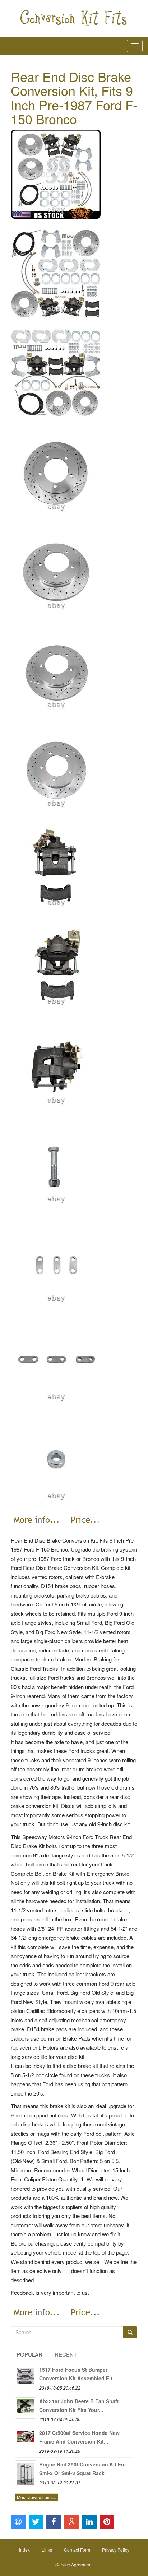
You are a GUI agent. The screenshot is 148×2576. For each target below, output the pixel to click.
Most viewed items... (36, 2497)
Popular (29, 2354)
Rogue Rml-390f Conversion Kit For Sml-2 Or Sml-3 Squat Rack (83, 2469)
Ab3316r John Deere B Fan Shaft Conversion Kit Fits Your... (79, 2405)
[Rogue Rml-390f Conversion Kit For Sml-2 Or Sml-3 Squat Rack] (26, 2471)
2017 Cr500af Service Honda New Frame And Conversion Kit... (79, 2437)
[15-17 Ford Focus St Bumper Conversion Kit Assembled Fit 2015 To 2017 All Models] (26, 2376)
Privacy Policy (116, 2550)
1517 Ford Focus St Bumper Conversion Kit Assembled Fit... (78, 2374)
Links (47, 2550)
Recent (66, 2354)
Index (24, 2550)
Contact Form (77, 2550)
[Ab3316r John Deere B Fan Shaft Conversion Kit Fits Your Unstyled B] (26, 2408)
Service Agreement (74, 2564)
